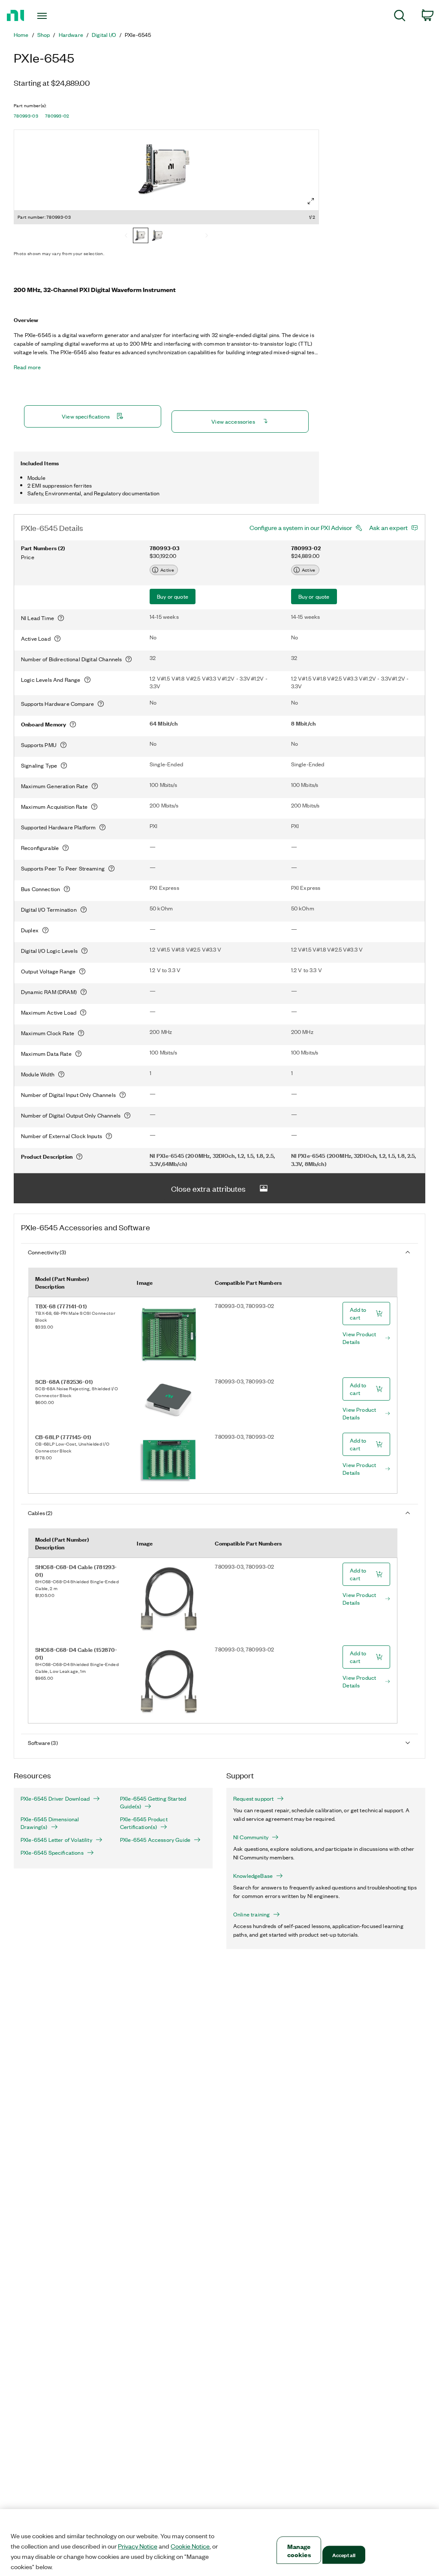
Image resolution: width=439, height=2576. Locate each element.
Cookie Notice (190, 2546)
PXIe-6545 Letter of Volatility (56, 1840)
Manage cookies (299, 2550)
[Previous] (126, 236)
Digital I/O (104, 35)
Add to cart (358, 1313)
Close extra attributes (208, 1188)
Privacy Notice (138, 2546)
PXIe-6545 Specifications (52, 1853)
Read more (27, 367)
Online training (251, 1914)
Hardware (71, 35)
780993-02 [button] (57, 116)
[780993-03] (141, 236)
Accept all (344, 2555)
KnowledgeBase (253, 1876)
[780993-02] (158, 236)
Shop (44, 35)
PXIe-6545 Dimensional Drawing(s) (50, 1823)
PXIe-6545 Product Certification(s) (144, 1823)
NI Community (251, 1837)
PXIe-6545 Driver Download (55, 1799)
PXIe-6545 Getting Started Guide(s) (153, 1802)
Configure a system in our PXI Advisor (301, 527)
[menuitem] (400, 17)
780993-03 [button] (26, 116)
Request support (253, 1799)
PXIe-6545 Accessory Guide (155, 1840)
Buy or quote (173, 596)
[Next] (207, 236)
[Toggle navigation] (57, 16)
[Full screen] (311, 201)
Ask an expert (388, 527)
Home (21, 35)
